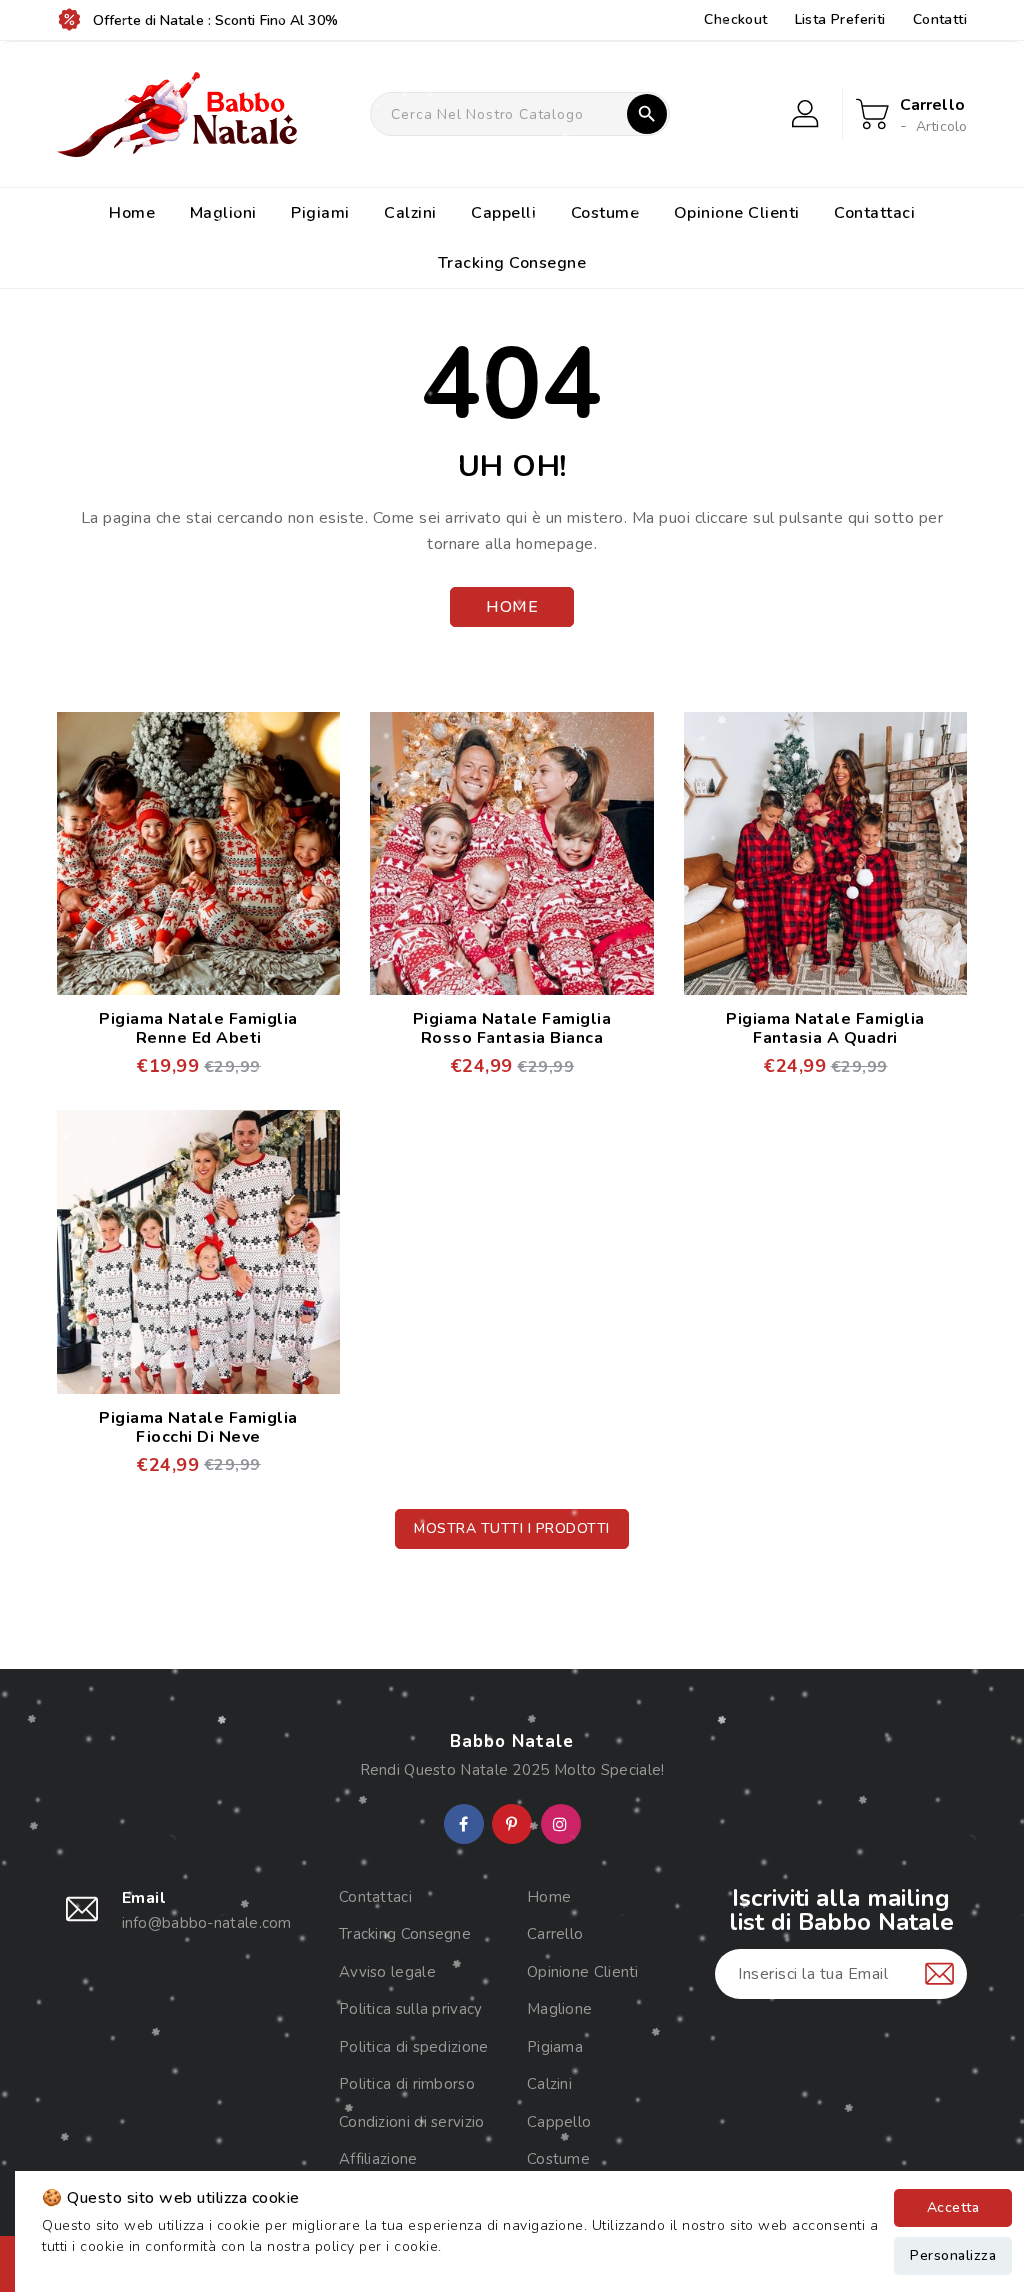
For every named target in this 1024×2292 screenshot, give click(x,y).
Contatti (940, 19)
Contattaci (375, 1897)
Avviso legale (387, 1972)
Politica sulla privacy (411, 2009)
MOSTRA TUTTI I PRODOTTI (512, 1528)
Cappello (559, 2122)
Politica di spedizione (414, 2047)
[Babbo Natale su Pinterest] (511, 1825)
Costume (558, 2159)
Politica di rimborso (407, 2084)
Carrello (555, 1934)
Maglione (559, 2009)
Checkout (735, 19)
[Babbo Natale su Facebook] (463, 1825)
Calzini (549, 2084)
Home (549, 1897)
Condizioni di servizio (412, 2122)
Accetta (953, 2207)
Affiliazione (378, 2159)
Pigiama (555, 2047)
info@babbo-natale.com (207, 1923)
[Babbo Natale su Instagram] (560, 1825)
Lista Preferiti (840, 19)
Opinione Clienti (583, 1972)
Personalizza (953, 2255)
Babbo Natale (512, 1741)
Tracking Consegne (405, 1934)
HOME (512, 607)
